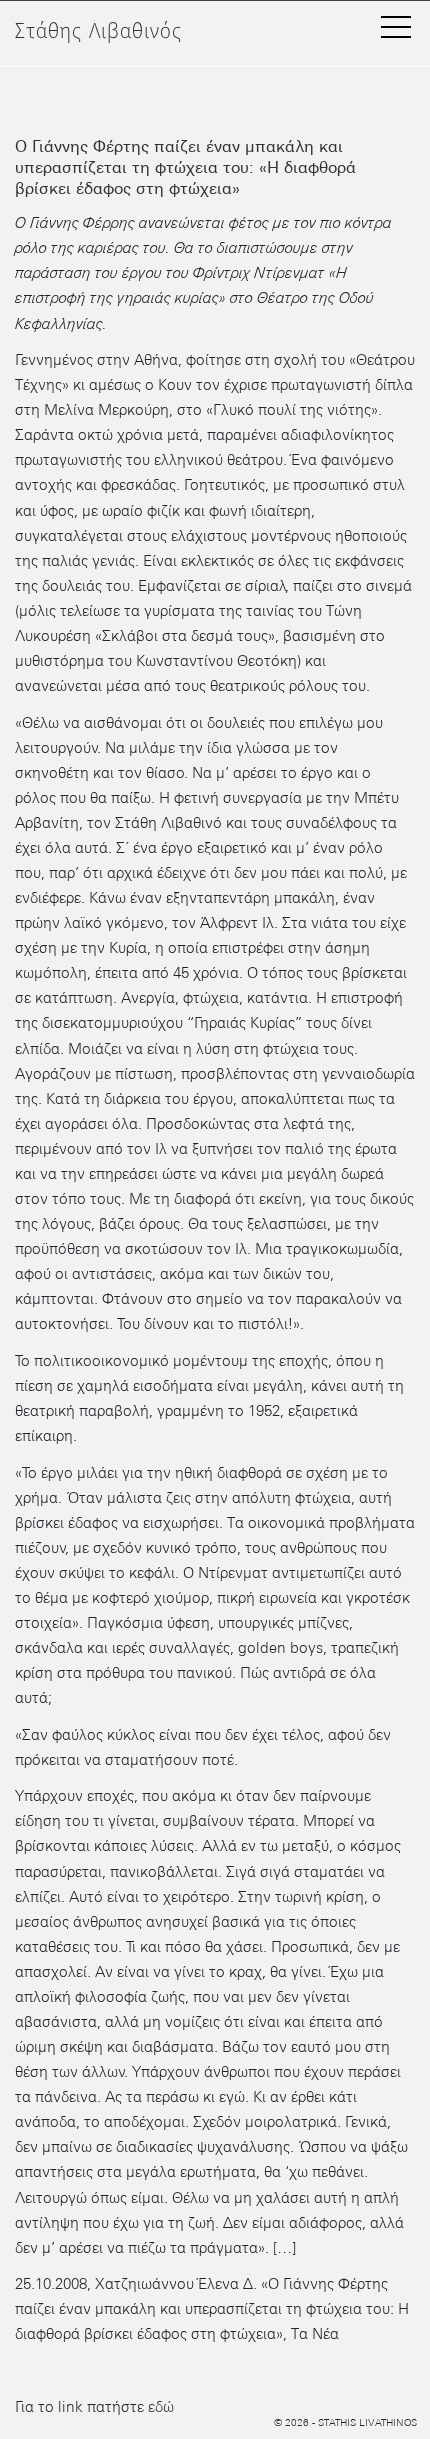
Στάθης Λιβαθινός (98, 31)
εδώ (161, 2407)
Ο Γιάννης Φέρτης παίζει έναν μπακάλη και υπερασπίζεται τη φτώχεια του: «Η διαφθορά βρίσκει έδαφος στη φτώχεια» (185, 167)
